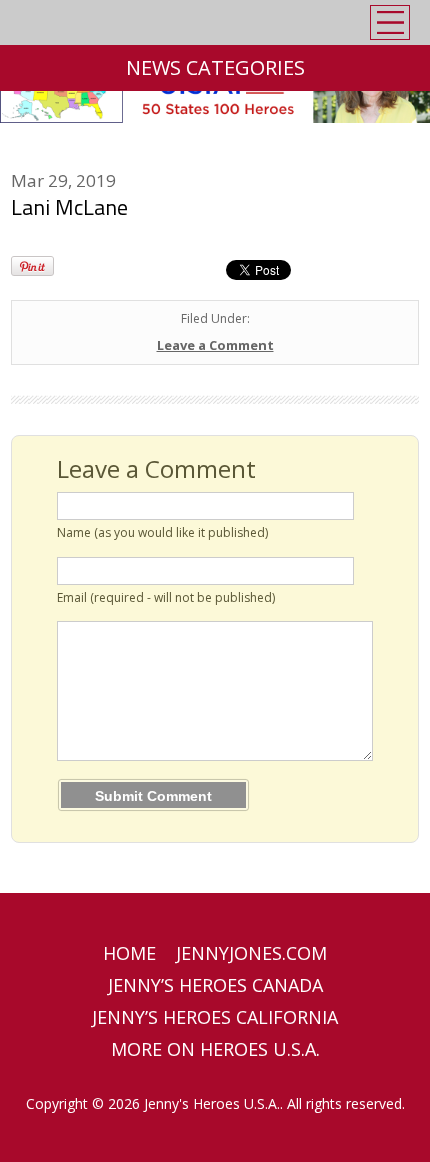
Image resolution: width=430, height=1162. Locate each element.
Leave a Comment (215, 345)
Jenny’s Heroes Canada (215, 985)
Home (129, 953)
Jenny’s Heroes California (215, 1017)
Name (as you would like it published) (162, 532)
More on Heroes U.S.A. (215, 1049)
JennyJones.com (251, 953)
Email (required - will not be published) (166, 597)
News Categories (215, 67)
